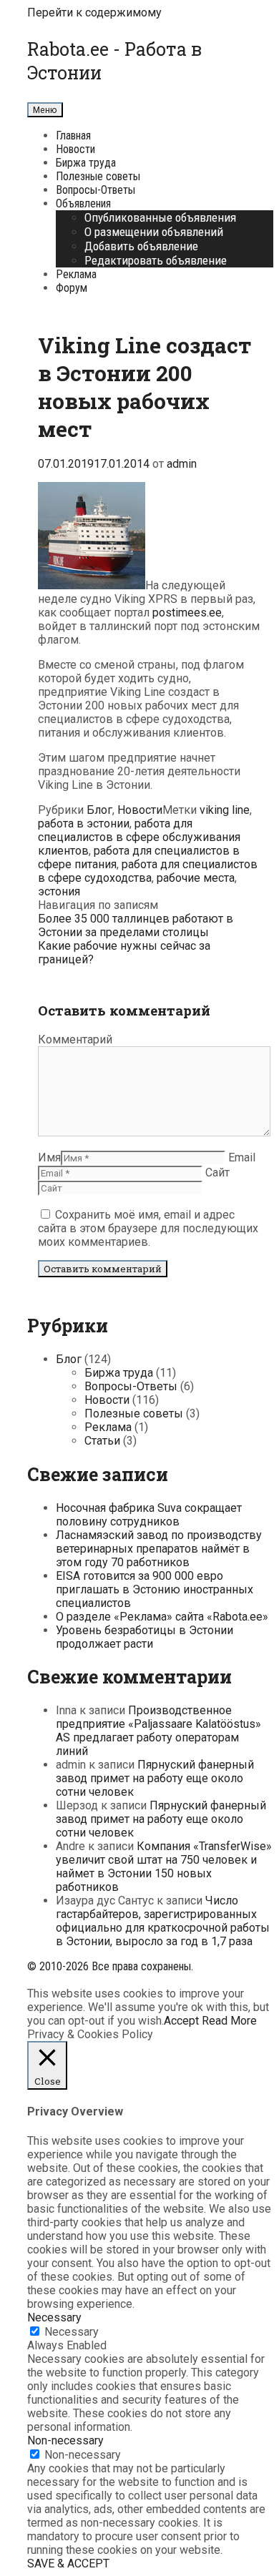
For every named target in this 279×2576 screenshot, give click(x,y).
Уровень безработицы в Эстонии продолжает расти (145, 1637)
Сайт (217, 1173)
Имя (49, 1157)
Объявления (83, 203)
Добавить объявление (141, 246)
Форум (72, 288)
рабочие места (196, 878)
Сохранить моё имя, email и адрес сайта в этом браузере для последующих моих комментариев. (148, 1228)
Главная (73, 136)
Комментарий (75, 1039)
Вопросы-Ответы (96, 190)
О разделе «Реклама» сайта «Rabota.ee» (162, 1617)
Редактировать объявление (156, 260)
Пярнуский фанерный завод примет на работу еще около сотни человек (155, 1778)
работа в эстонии (84, 824)
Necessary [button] (54, 2317)
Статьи (102, 1441)
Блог (99, 810)
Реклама (76, 274)
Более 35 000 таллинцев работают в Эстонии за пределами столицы (136, 925)
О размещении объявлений (154, 232)
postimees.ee (187, 613)
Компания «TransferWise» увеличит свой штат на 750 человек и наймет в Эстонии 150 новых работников (164, 1867)
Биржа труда (86, 163)
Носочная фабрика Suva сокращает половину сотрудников (149, 1515)
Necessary (72, 2332)
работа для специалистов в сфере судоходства (148, 871)
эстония (59, 891)
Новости (75, 149)
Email (242, 1157)
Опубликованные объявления (160, 217)
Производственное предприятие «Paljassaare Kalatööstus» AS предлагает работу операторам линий (158, 1731)
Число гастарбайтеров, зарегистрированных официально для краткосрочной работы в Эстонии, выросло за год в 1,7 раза (163, 1921)
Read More (229, 2021)
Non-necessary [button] (65, 2440)
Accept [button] (181, 2021)
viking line (225, 810)
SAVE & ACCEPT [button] (68, 2563)
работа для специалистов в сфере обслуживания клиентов (139, 837)
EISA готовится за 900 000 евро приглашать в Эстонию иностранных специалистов (155, 1589)
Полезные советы (98, 176)
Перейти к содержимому (94, 13)
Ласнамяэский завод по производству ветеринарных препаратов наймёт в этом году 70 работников (159, 1549)
